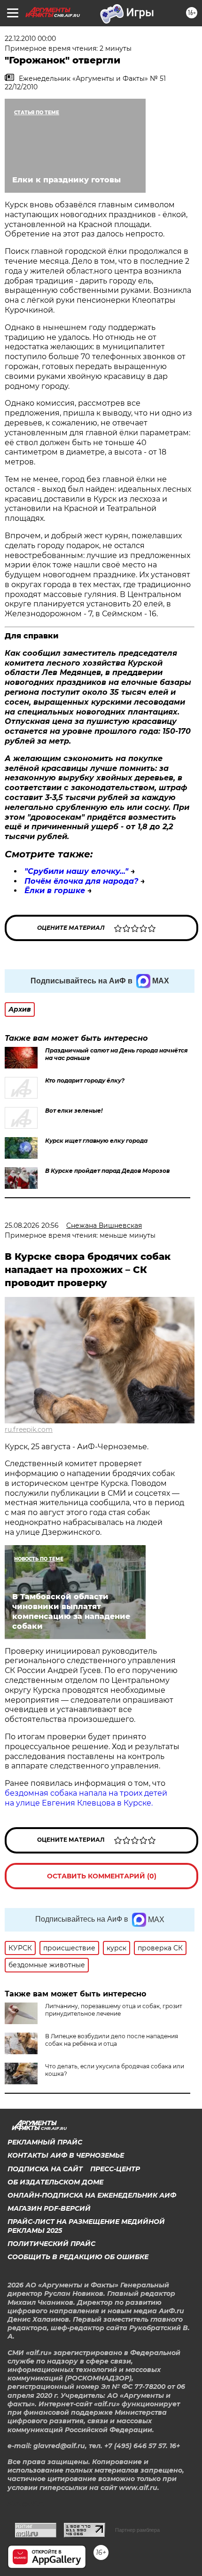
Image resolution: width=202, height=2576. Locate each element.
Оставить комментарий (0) (102, 1876)
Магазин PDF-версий (49, 2208)
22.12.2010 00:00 (30, 39)
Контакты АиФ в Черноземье (66, 2155)
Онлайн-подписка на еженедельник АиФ (92, 2195)
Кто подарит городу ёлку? (85, 1080)
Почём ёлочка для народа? (81, 881)
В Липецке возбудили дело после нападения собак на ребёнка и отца (112, 2040)
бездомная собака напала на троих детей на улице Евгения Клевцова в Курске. (86, 1798)
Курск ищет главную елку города (96, 1141)
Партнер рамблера (137, 2530)
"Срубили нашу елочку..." (76, 871)
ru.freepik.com (29, 1429)
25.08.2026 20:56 (32, 1225)
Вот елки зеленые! (74, 1111)
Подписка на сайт (45, 2169)
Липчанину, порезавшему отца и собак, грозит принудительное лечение (114, 2010)
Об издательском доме (55, 2182)
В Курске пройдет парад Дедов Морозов (107, 1171)
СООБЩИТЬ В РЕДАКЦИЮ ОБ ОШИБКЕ (78, 2257)
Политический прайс (51, 2244)
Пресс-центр (115, 2169)
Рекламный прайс (45, 2142)
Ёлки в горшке (55, 891)
